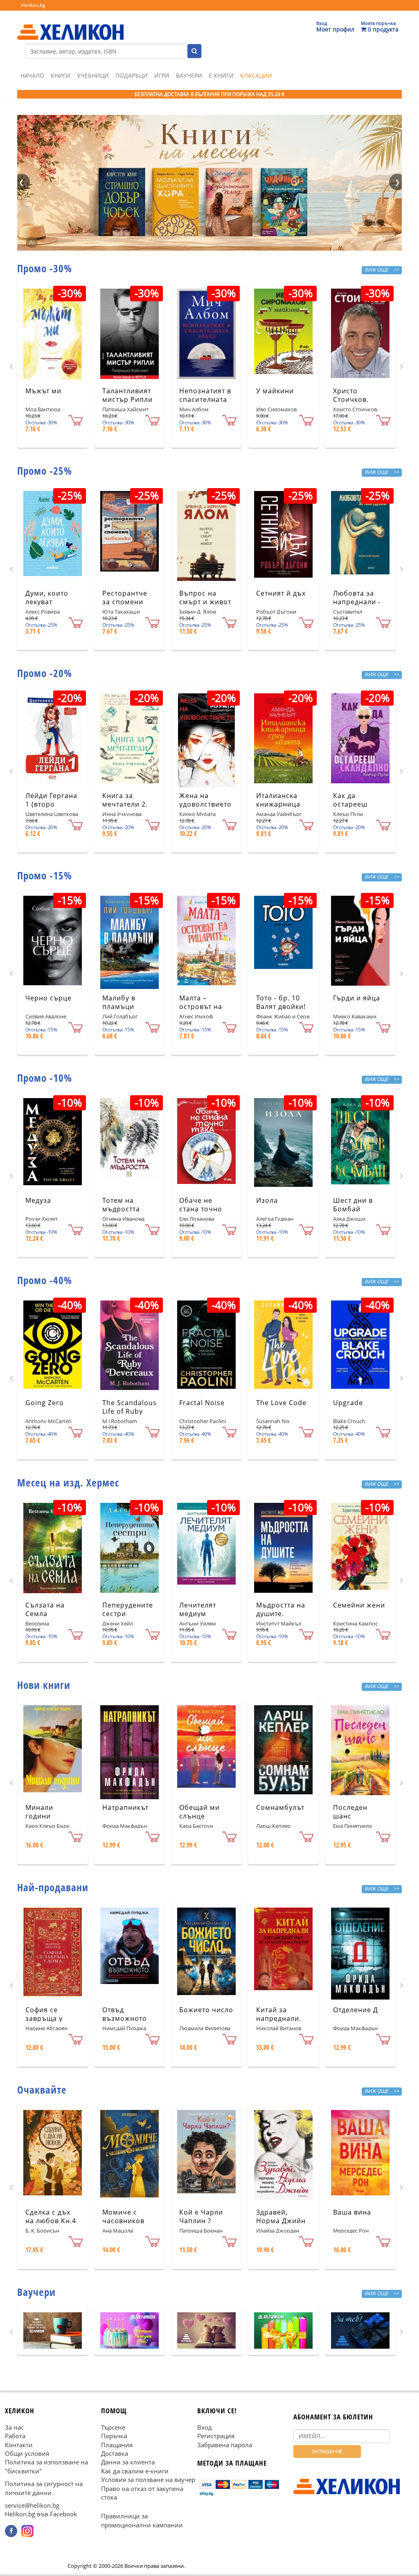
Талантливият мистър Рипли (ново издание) (129, 399)
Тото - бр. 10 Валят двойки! (281, 1002)
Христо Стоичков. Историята (352, 399)
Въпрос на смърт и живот (205, 597)
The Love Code (281, 1403)
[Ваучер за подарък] (53, 2331)
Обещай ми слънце (199, 1812)
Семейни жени (359, 1605)
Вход (205, 2427)
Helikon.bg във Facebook (41, 2514)
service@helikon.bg (32, 2505)
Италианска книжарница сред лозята (278, 804)
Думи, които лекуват (47, 597)
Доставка (115, 2453)
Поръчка (114, 2436)
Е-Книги (221, 75)
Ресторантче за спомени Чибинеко (125, 602)
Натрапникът (125, 1807)
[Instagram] (27, 2531)
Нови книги (44, 1685)
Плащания (117, 2445)
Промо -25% (45, 471)
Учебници (93, 75)
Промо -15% (45, 875)
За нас (14, 2427)
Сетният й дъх (281, 593)
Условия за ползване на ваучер (148, 2480)
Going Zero (45, 1403)
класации (256, 75)
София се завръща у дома (44, 2018)
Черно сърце (48, 998)
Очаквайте (42, 2089)
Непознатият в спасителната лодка (205, 399)
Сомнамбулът (280, 1807)
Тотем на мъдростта (121, 1205)
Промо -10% (45, 1078)
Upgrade (348, 1403)
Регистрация (216, 2436)
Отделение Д (356, 2010)
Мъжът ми (43, 391)
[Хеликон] (70, 25)
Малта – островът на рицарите (201, 1007)
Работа (15, 2436)
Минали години (39, 1812)
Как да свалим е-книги (135, 2471)
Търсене (113, 2427)
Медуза (38, 1200)
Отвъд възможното (125, 2014)
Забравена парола (225, 2445)
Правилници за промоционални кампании (142, 2521)
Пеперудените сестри (128, 1609)
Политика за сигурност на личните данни (44, 2488)
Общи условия (27, 2453)
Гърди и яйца (357, 998)
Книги (61, 75)
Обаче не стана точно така (201, 1209)
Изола (267, 1200)
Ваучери (189, 75)
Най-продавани (53, 1887)
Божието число (206, 2010)
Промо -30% (45, 268)
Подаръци (132, 75)
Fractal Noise (202, 1403)
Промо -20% (45, 673)
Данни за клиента (128, 2462)
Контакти (19, 2445)
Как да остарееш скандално (352, 804)
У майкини (275, 391)
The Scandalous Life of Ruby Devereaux (130, 1411)
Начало (32, 75)
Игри (162, 75)
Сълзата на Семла (45, 1609)
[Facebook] (11, 2531)
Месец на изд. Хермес (68, 1482)
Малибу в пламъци (119, 1002)
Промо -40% (45, 1280)
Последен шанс (350, 1812)
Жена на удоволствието (205, 800)
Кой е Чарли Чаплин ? (201, 2216)
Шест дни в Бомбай (353, 1205)
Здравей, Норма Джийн (281, 2216)
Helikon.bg (33, 5)
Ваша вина (352, 2212)
